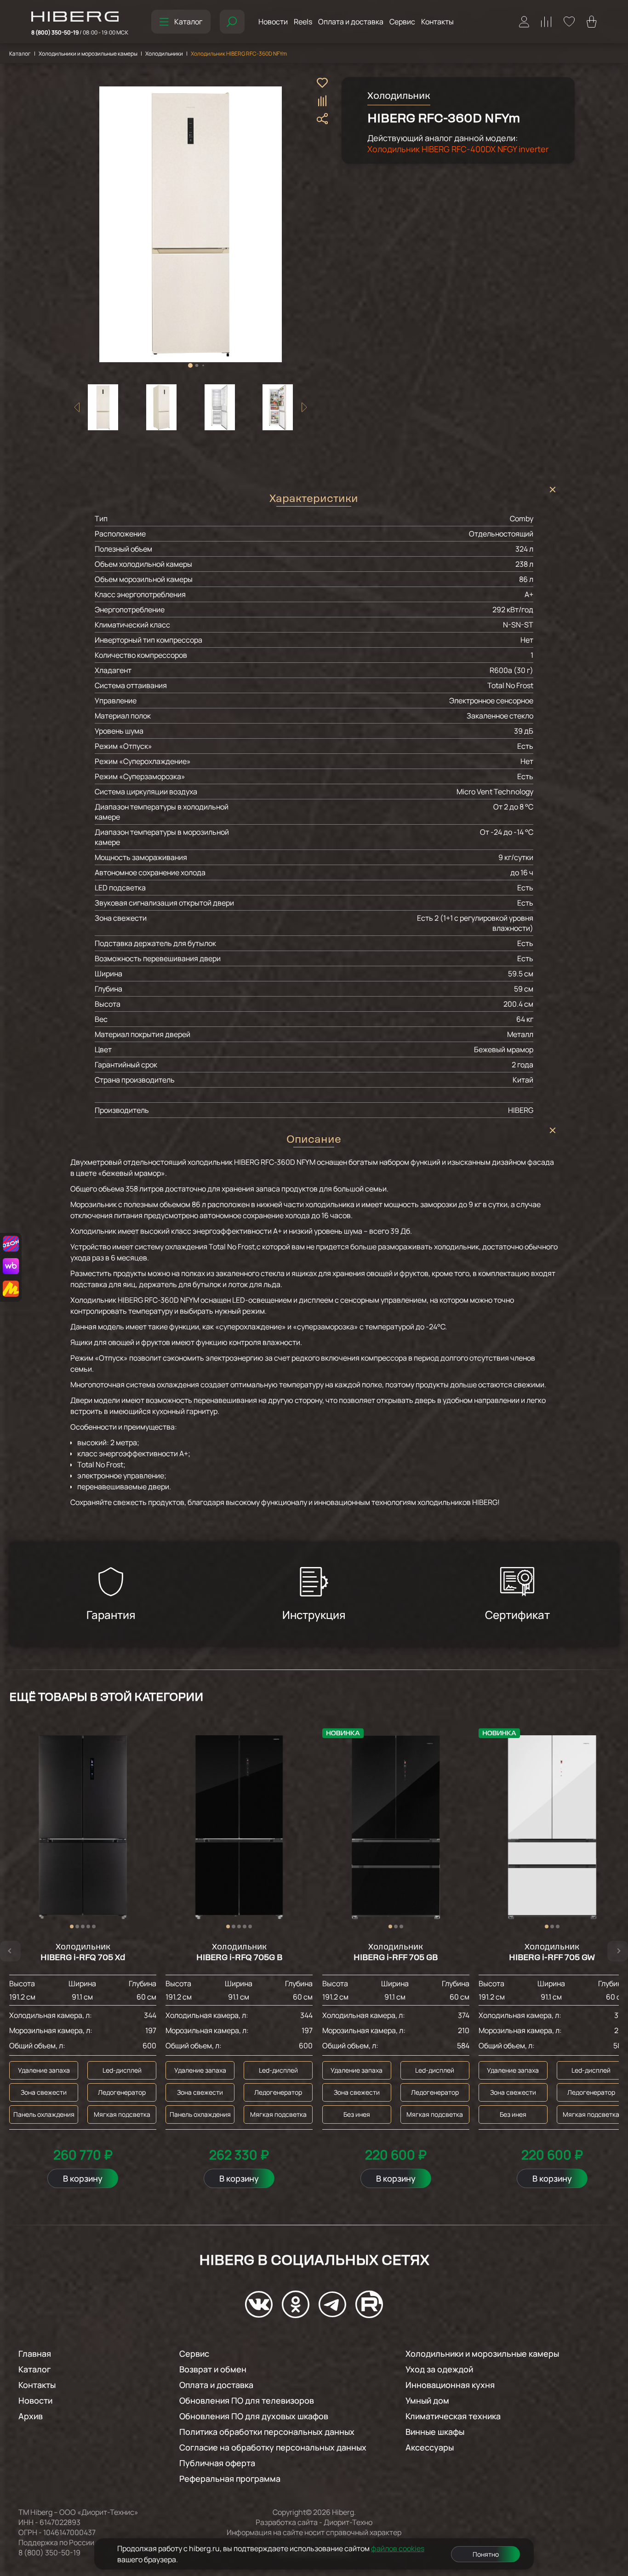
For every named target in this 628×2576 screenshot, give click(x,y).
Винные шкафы (435, 2432)
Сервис (402, 22)
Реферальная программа (230, 2479)
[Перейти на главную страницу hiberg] (80, 17)
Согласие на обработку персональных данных (273, 2447)
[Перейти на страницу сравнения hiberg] (546, 22)
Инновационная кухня (450, 2385)
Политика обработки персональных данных (267, 2432)
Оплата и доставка (351, 22)
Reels (303, 22)
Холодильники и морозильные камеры (88, 54)
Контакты (437, 22)
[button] (190, 365)
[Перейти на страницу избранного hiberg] (569, 22)
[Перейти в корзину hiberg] (592, 22)
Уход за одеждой (439, 2369)
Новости (273, 22)
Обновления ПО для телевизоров (247, 2400)
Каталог (188, 22)
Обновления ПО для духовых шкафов (254, 2416)
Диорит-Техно (348, 2522)
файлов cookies (398, 2548)
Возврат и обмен (213, 2369)
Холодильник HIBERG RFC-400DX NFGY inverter (458, 149)
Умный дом (427, 2400)
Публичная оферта (217, 2463)
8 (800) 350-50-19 (80, 32)
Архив (31, 2416)
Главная (35, 2354)
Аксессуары (430, 2447)
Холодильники (164, 54)
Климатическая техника (453, 2416)
